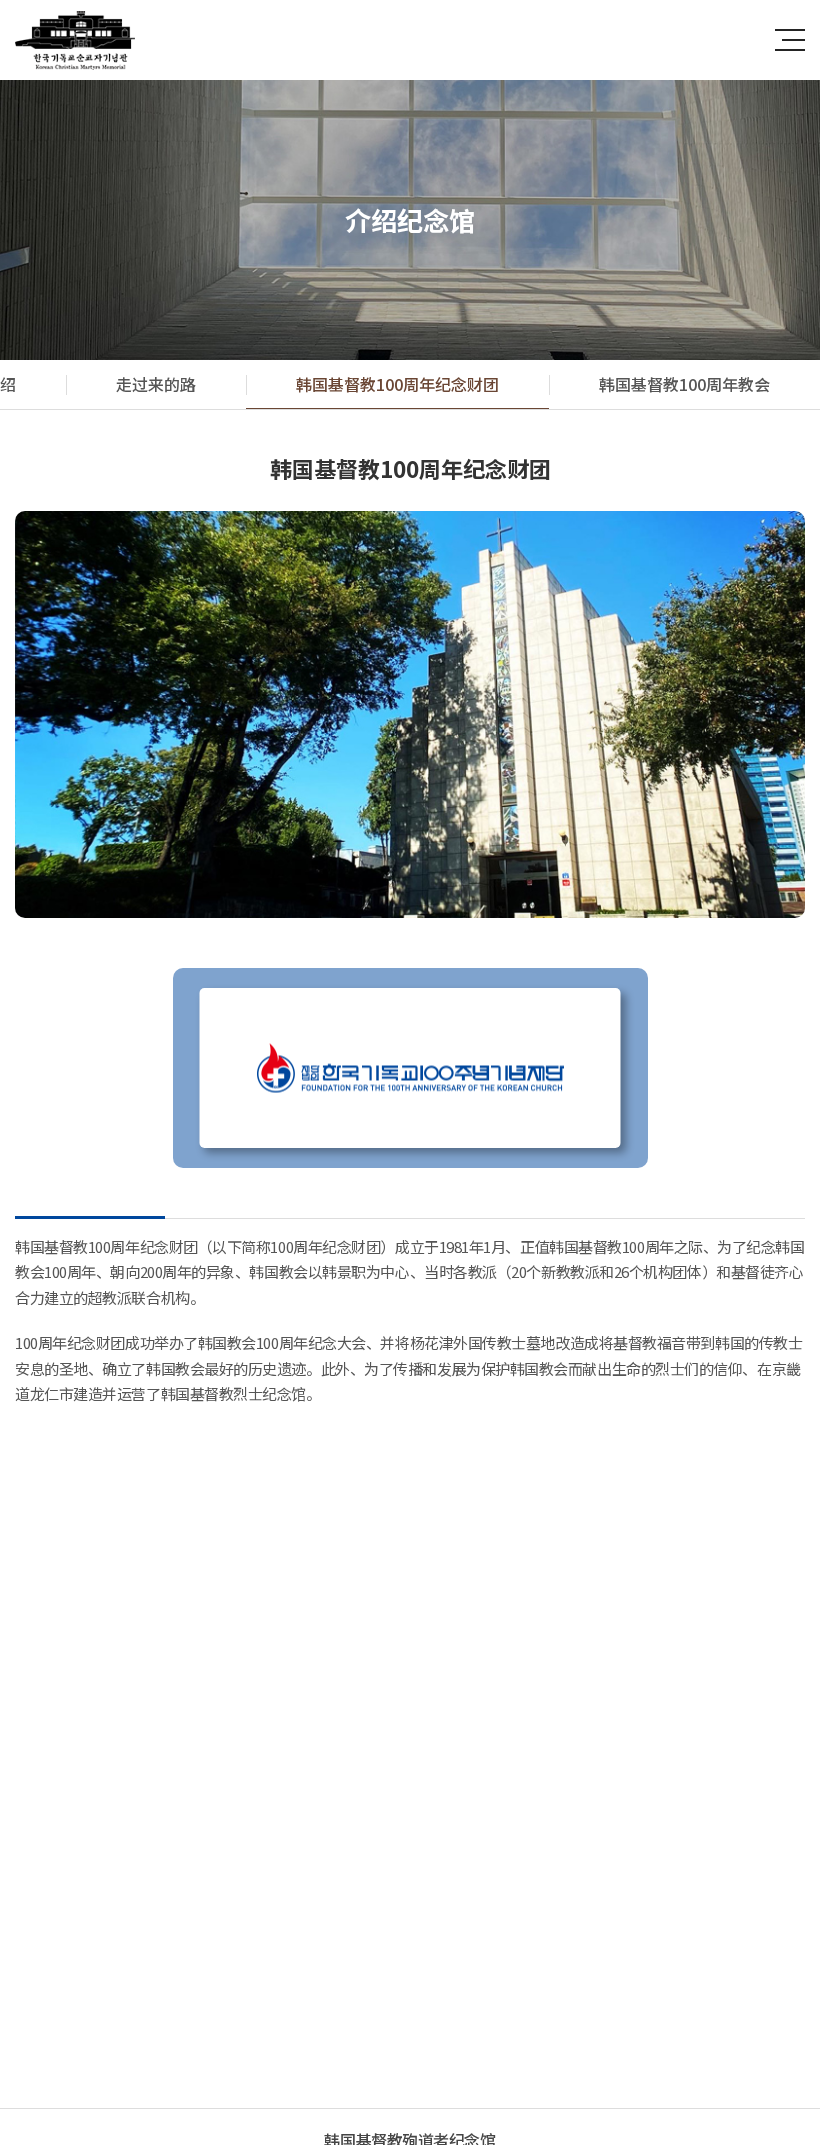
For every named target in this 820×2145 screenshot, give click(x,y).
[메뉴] (790, 40)
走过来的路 (156, 384)
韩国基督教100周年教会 (684, 384)
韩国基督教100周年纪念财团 (397, 384)
